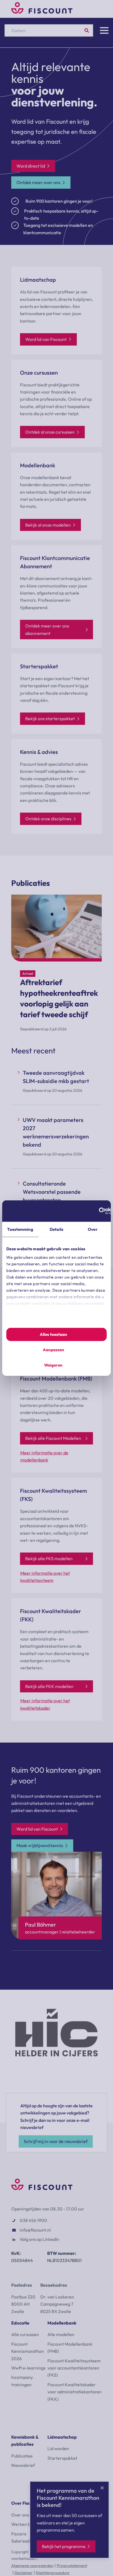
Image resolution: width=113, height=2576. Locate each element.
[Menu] (104, 30)
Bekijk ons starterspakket (50, 719)
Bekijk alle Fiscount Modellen (53, 1438)
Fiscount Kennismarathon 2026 (28, 2351)
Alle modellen (61, 2334)
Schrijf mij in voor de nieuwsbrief (56, 2141)
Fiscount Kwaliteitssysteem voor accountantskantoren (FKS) (74, 2368)
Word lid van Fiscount (46, 339)
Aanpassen (53, 1350)
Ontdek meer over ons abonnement (47, 629)
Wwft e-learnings (28, 2368)
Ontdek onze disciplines (48, 819)
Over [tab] (93, 1229)
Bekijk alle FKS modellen (49, 1559)
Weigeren (53, 1365)
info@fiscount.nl (35, 2230)
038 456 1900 (33, 2220)
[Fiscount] (42, 12)
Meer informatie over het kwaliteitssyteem (45, 1577)
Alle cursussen (25, 2334)
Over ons (20, 2515)
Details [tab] (56, 1229)
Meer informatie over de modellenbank (44, 1456)
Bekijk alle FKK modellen (49, 1686)
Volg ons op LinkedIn (39, 2239)
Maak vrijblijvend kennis (40, 1845)
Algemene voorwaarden (32, 2566)
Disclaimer (24, 2573)
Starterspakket (62, 2458)
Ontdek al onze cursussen (50, 432)
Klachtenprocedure (53, 2573)
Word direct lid (31, 166)
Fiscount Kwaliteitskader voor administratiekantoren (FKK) (74, 2392)
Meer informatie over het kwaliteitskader (45, 1704)
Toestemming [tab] (20, 1229)
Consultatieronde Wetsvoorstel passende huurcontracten (52, 1192)
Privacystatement (72, 2566)
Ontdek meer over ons (38, 182)
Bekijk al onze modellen (48, 525)
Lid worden (58, 2448)
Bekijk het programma (64, 2546)
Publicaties (22, 2456)
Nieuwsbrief (23, 2465)
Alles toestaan (53, 1334)
